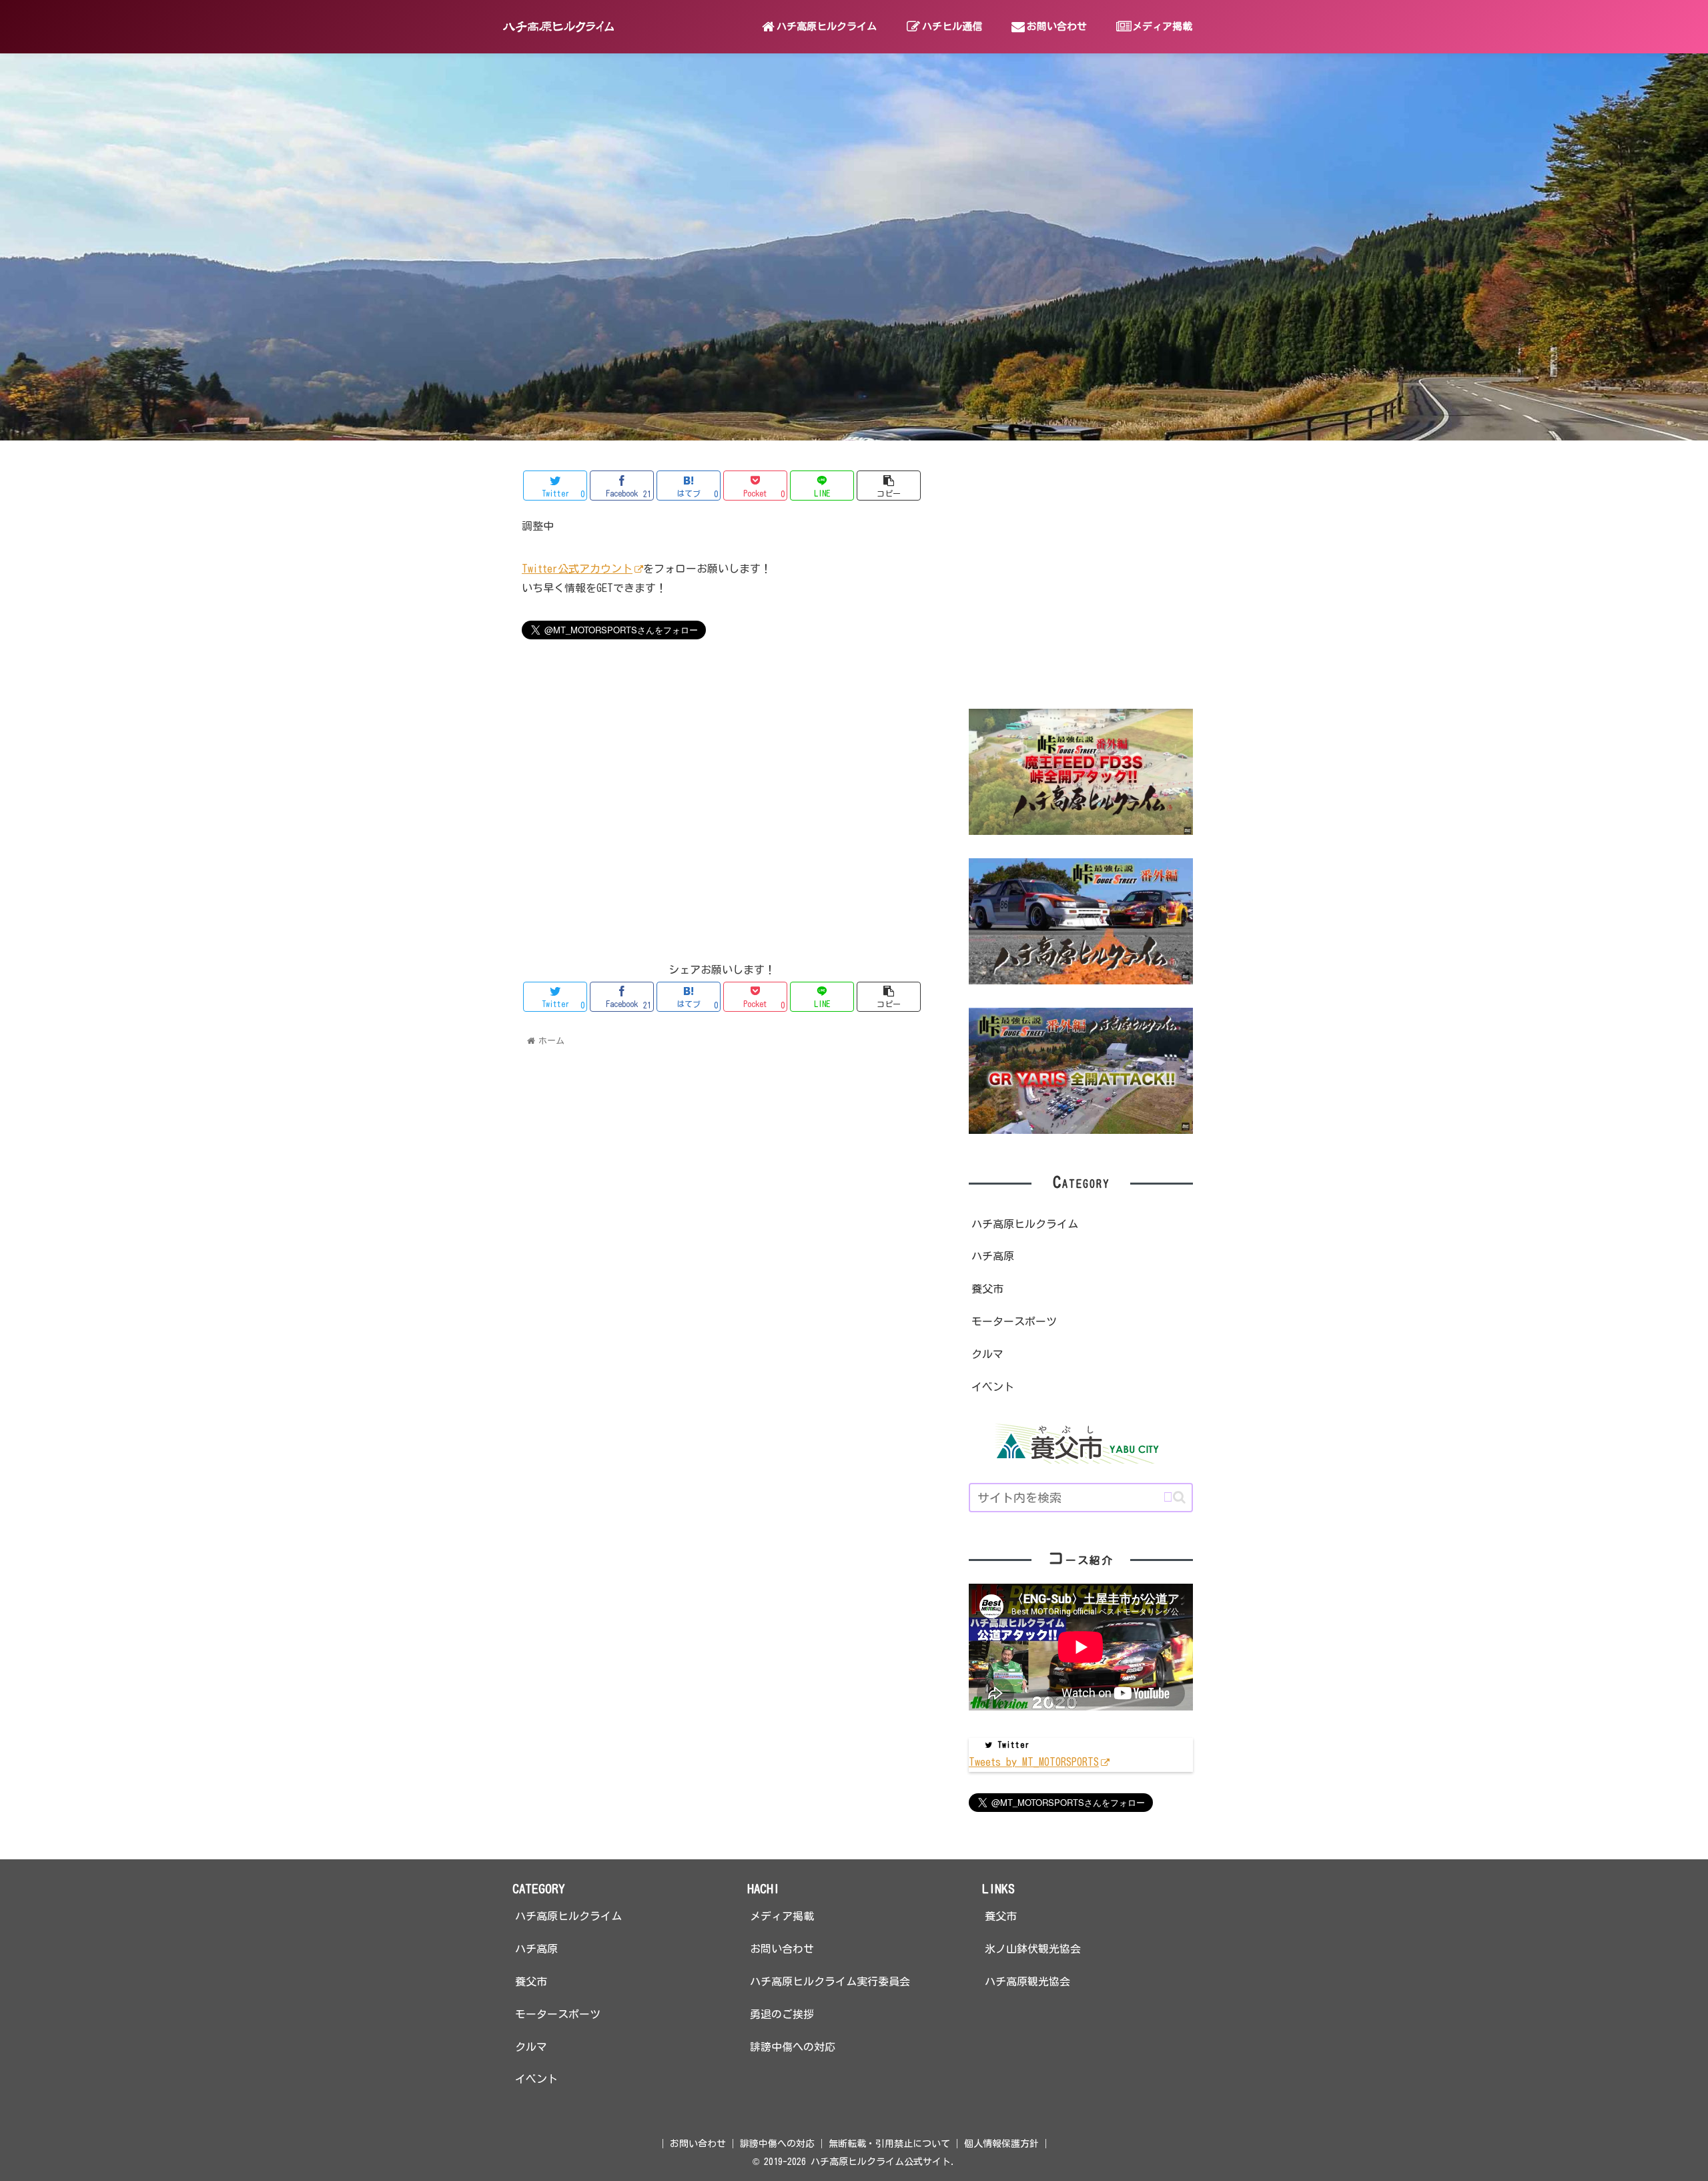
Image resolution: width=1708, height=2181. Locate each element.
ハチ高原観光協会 (1027, 1981)
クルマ (987, 1354)
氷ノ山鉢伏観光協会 (1033, 1949)
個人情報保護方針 (1001, 2144)
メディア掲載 (782, 1916)
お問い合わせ (782, 1949)
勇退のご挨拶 (782, 2014)
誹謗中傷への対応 (793, 2047)
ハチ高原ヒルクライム (1025, 1224)
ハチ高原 (993, 1256)
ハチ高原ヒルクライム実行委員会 (830, 1981)
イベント (993, 1387)
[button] (1174, 1497)
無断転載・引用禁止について (889, 2144)
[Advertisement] (722, 777)
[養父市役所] (1081, 1443)
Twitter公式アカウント (577, 569)
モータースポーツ (1014, 1321)
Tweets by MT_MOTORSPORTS (1034, 1762)
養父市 (987, 1289)
